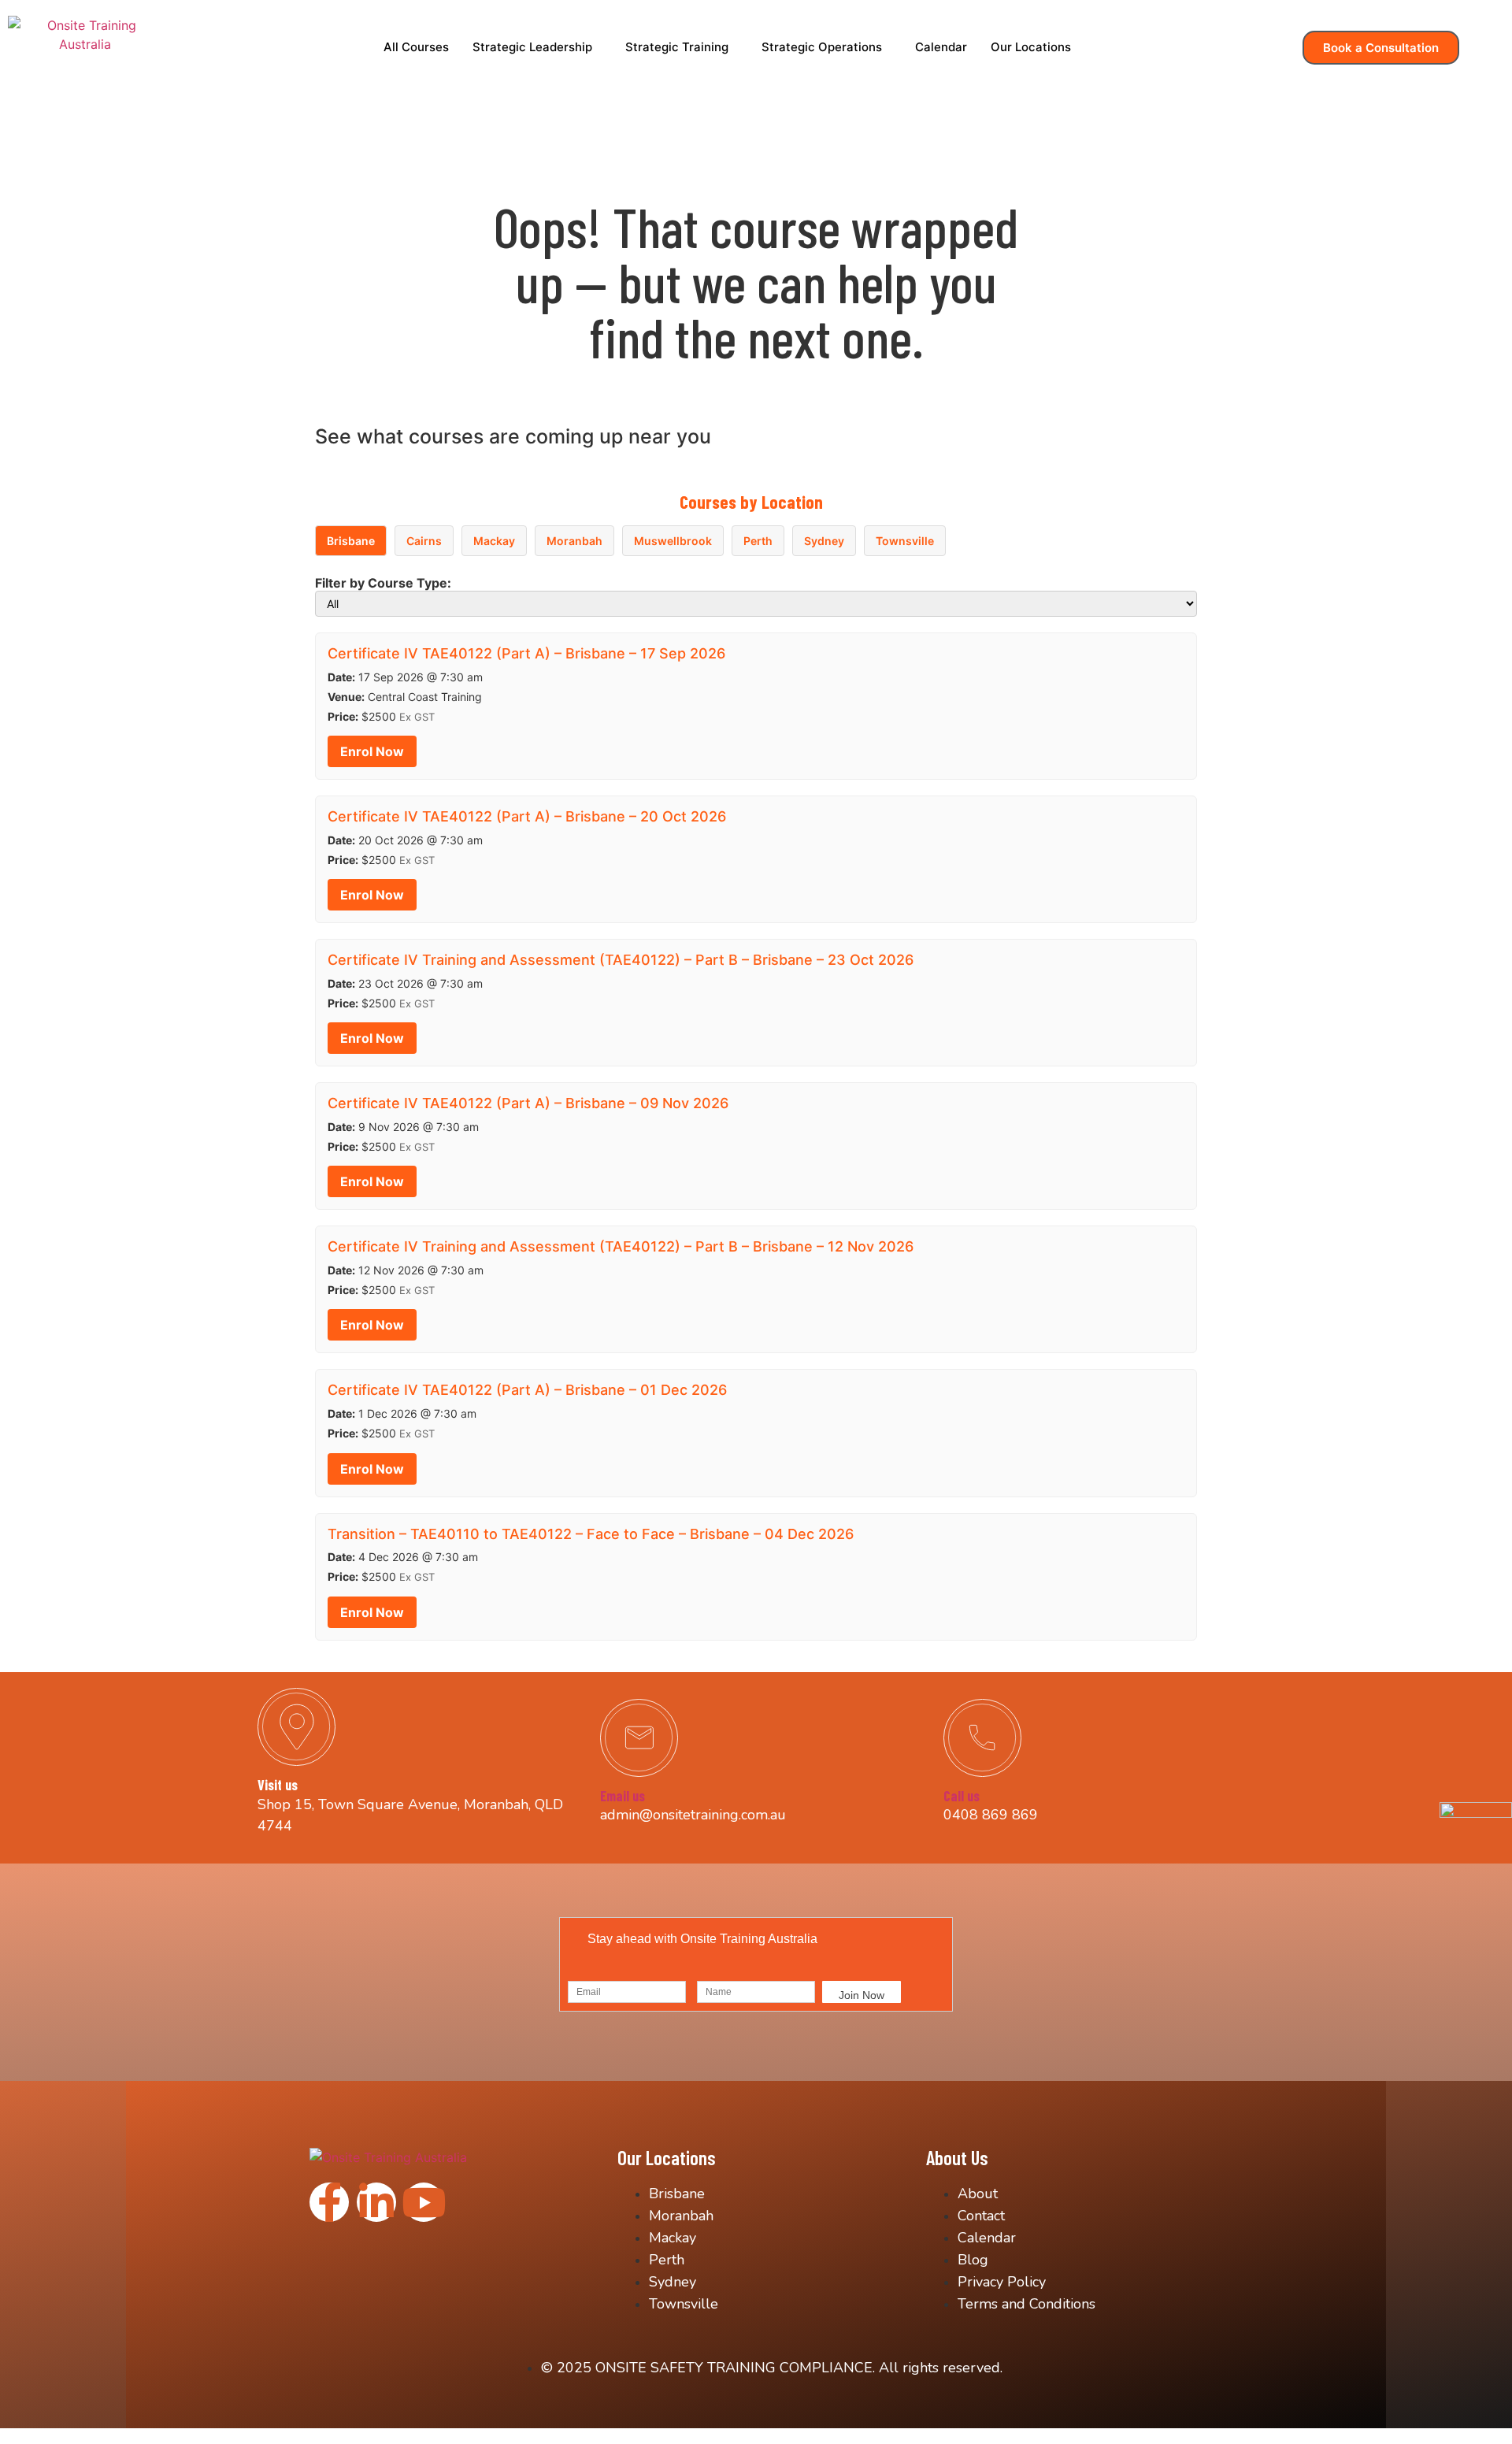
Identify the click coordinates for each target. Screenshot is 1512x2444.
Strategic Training (677, 47)
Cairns (424, 541)
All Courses (416, 47)
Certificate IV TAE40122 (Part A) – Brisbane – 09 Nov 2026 (528, 1103)
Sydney (824, 541)
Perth (758, 541)
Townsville (905, 541)
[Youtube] (424, 2202)
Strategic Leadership (532, 47)
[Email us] (639, 1738)
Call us (962, 1796)
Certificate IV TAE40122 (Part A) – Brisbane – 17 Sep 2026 (526, 653)
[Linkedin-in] (376, 2202)
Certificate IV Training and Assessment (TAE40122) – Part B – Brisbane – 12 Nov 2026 (621, 1246)
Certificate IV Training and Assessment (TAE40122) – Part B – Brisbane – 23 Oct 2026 (621, 960)
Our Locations (1031, 47)
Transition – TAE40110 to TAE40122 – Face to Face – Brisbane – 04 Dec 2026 (591, 1534)
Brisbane (351, 541)
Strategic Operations (822, 47)
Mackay (494, 541)
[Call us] (982, 1738)
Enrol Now (372, 751)
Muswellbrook (673, 541)
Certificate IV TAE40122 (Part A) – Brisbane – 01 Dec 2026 (527, 1390)
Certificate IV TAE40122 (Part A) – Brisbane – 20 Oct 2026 (527, 816)
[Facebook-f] (329, 2202)
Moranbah (574, 541)
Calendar (941, 47)
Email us (623, 1796)
